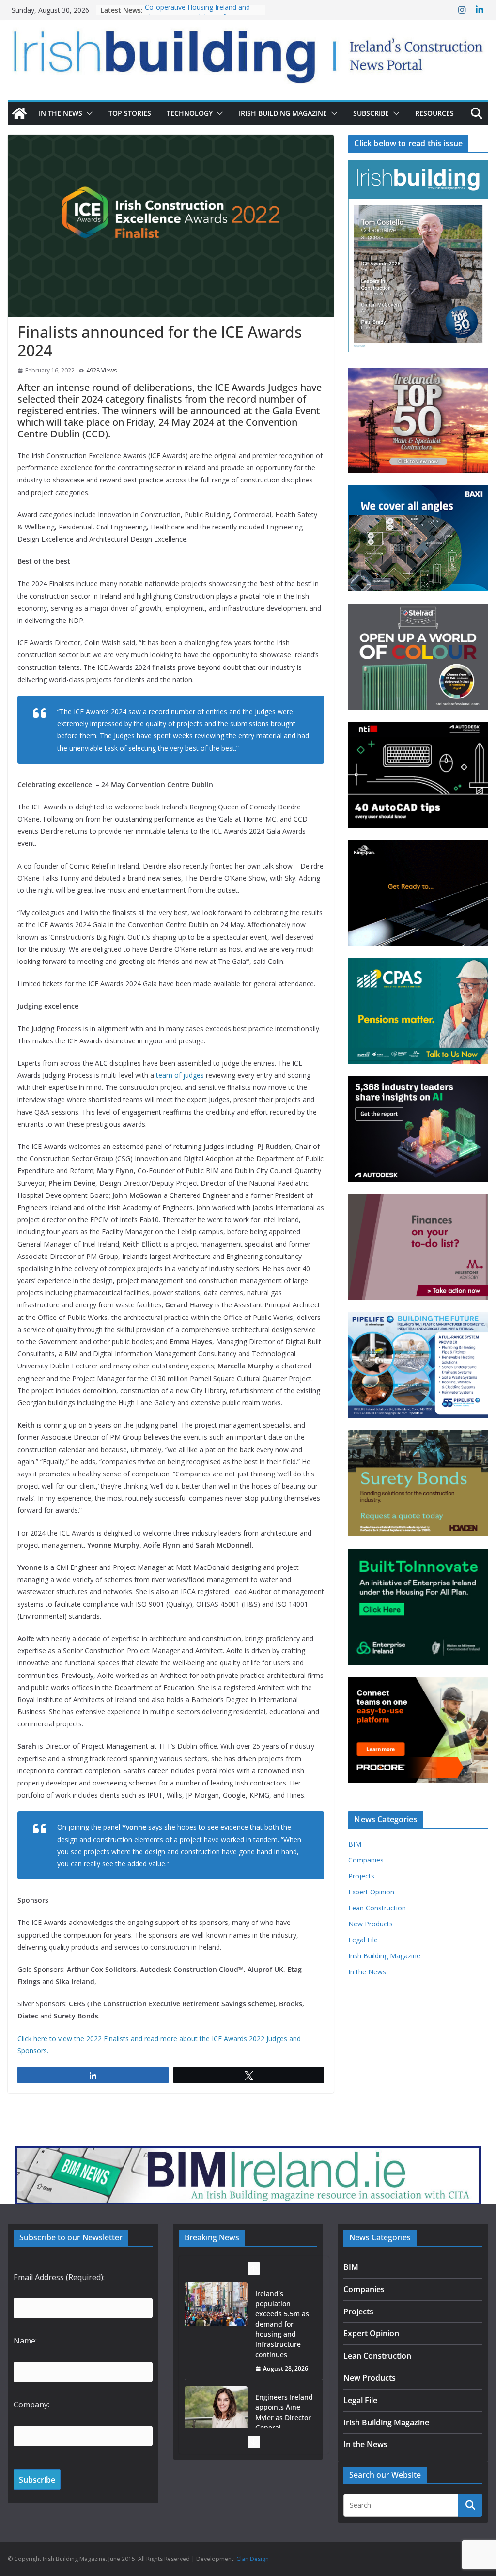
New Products (371, 1924)
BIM (355, 1844)
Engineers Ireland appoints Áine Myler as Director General (284, 2412)
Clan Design (253, 2559)
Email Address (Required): (59, 2277)
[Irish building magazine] (248, 52)
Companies (366, 1860)
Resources (434, 113)
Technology (190, 113)
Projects (361, 1876)
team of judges (180, 1075)
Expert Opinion (371, 1892)
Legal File (363, 1940)
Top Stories (130, 113)
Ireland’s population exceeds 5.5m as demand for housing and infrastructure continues (282, 2324)
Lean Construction (377, 1908)
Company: (31, 2405)
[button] (88, 113)
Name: (25, 2341)
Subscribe (371, 113)
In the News (61, 113)
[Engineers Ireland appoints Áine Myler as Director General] (216, 2408)
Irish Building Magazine (283, 113)
